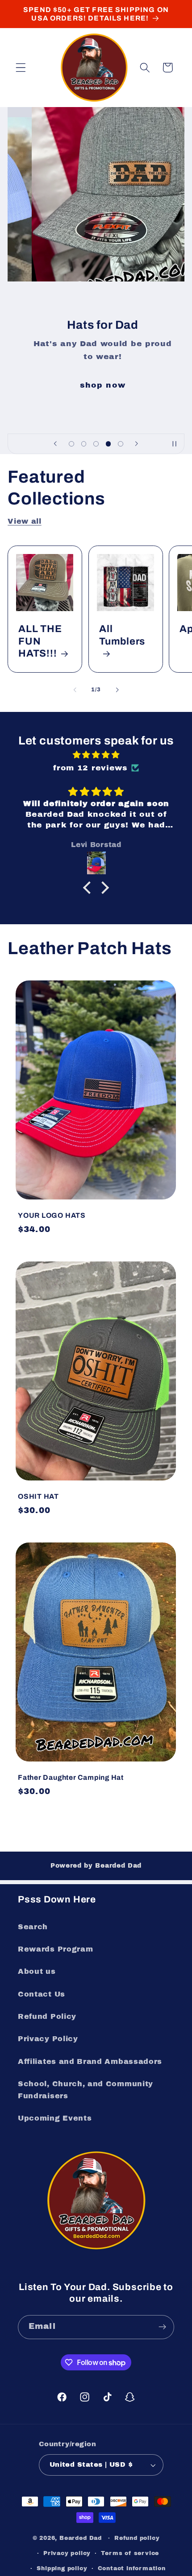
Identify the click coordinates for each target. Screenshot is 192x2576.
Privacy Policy (48, 2039)
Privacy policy (67, 2553)
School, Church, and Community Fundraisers (86, 2090)
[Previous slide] (55, 444)
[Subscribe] (162, 2327)
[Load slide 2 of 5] (84, 444)
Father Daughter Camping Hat (71, 1777)
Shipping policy (62, 2568)
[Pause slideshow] (175, 444)
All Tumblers (122, 635)
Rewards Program (55, 1949)
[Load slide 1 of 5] (71, 444)
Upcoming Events (55, 2118)
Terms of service (130, 2553)
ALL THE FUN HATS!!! (40, 641)
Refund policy (137, 2538)
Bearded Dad (81, 2538)
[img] (96, 755)
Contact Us (42, 1994)
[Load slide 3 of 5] (96, 444)
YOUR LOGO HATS (52, 1215)
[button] (21, 68)
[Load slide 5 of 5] (121, 444)
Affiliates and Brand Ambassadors (90, 2061)
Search (33, 1927)
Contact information (132, 2568)
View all (25, 521)
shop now (96, 385)
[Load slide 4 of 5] (109, 444)
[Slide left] (75, 690)
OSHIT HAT (38, 1496)
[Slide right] (117, 690)
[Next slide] (137, 444)
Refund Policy (47, 2016)
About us (37, 1971)
